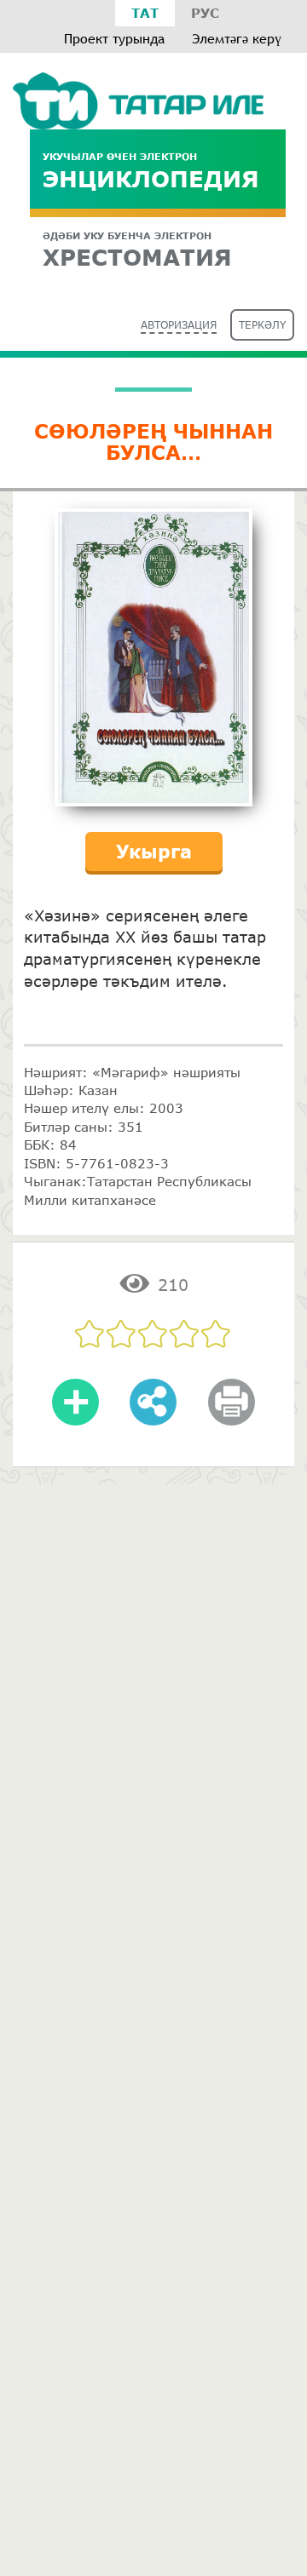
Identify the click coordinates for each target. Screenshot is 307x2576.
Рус (205, 13)
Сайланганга (76, 1414)
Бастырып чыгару (231, 1414)
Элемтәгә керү (237, 39)
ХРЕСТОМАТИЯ (137, 250)
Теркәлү (262, 325)
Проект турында (114, 39)
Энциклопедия (151, 171)
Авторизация (179, 325)
